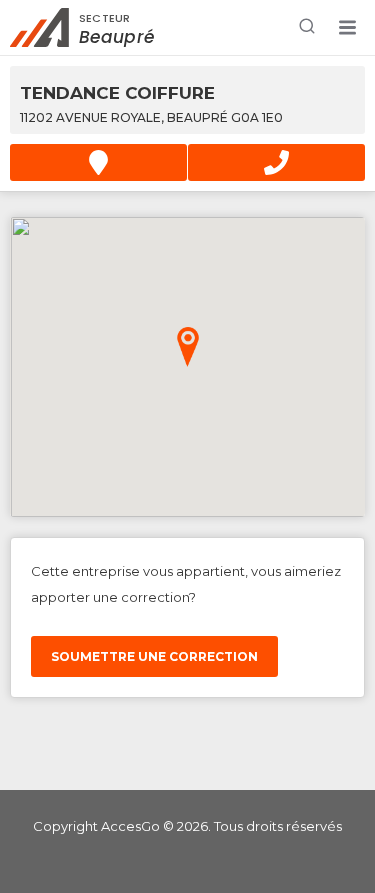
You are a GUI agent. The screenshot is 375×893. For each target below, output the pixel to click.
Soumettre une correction (154, 656)
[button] (347, 28)
